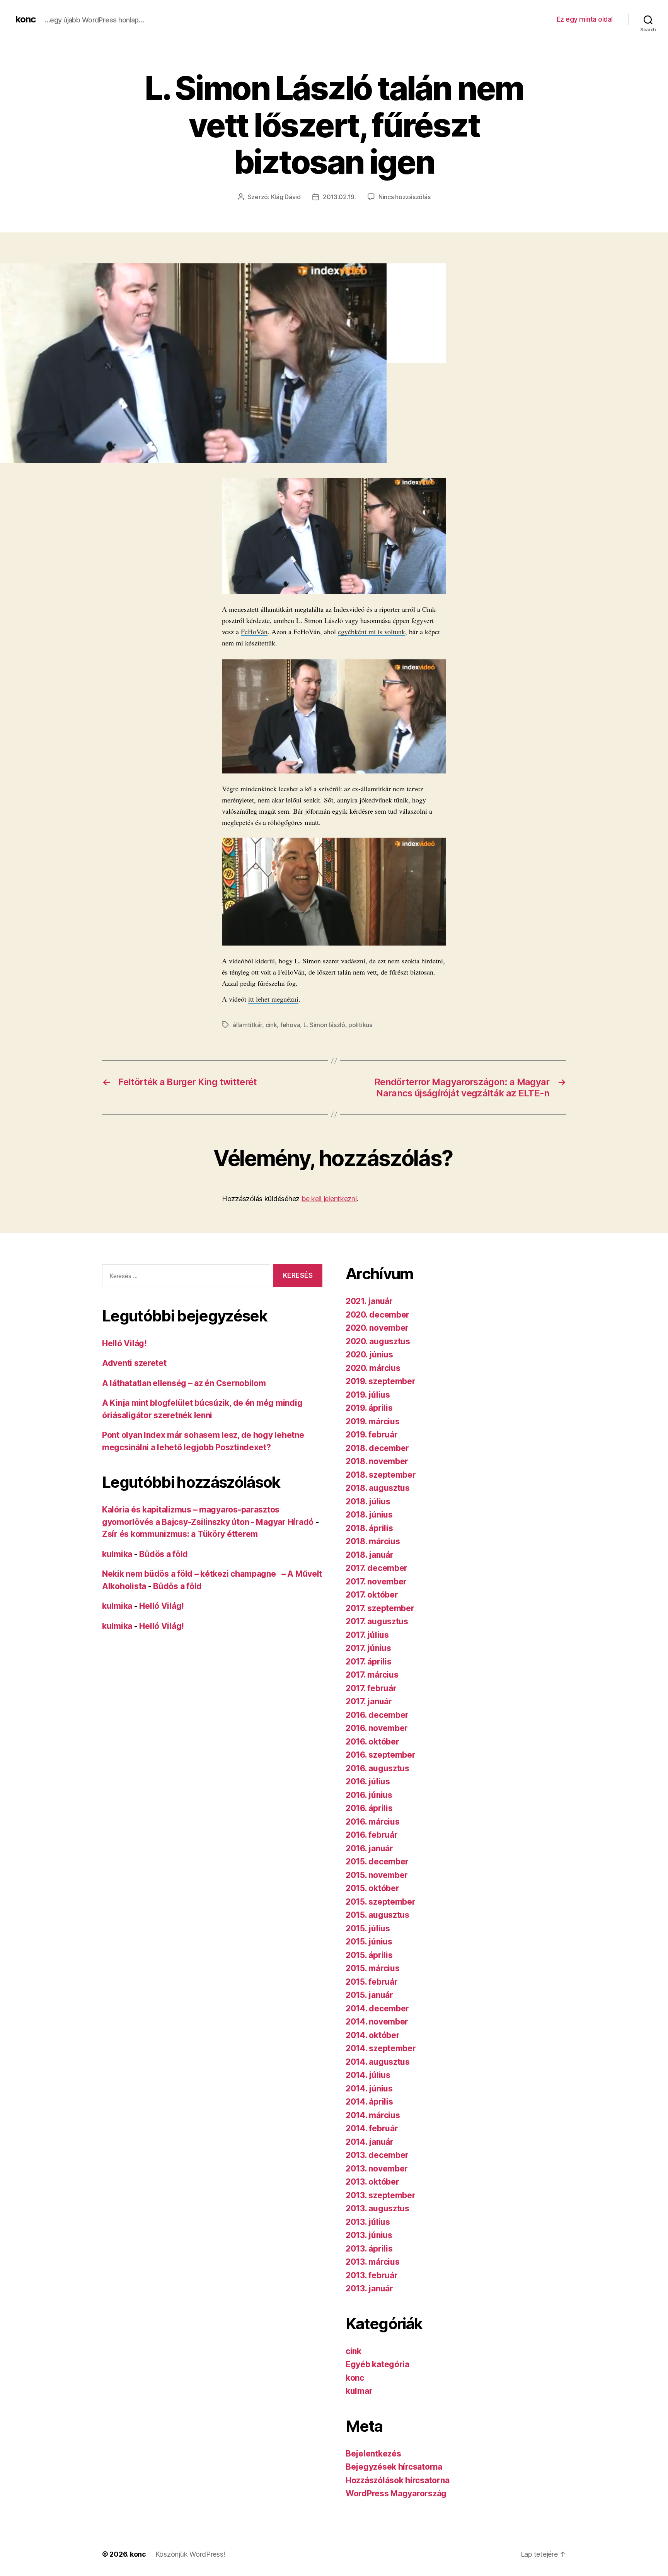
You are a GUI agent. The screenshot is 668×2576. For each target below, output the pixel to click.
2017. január (369, 1701)
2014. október (373, 2035)
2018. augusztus (378, 1488)
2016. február (372, 1835)
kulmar (359, 2391)
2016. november (377, 1728)
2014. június (369, 2089)
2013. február (372, 2275)
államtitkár (247, 1025)
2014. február (372, 2128)
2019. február (372, 1435)
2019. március (373, 1421)
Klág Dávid (286, 197)
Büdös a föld (164, 1554)
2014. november (377, 2022)
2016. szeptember (381, 1755)
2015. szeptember (381, 1902)
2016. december (377, 1715)
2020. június (369, 1355)
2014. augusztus (378, 2062)
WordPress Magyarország (396, 2493)
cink (271, 1025)
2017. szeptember (380, 1608)
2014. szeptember (381, 2048)
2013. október (372, 2182)
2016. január (369, 1848)
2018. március (373, 1541)
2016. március (373, 1822)
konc (26, 19)
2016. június (369, 1795)
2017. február (371, 1688)
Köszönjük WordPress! (190, 2554)
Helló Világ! (124, 1343)
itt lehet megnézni (273, 999)
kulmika (117, 1554)
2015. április (369, 1955)
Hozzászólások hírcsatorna (397, 2480)
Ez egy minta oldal (585, 19)
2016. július (368, 1781)
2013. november (377, 2169)
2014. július (368, 2075)
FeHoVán (254, 632)
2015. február (372, 1982)
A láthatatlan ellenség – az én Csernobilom (184, 1383)
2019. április (369, 1408)
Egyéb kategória (377, 2364)
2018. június (369, 1515)
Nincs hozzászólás (404, 197)
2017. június (368, 1648)
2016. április (369, 1808)
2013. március (373, 2262)
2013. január (369, 2288)
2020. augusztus (378, 1341)
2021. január (369, 1301)
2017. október (372, 1595)
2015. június (369, 1942)
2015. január (369, 1995)
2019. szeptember (381, 1381)
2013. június (369, 2235)
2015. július (368, 1928)
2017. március (372, 1675)
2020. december (377, 1315)
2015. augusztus (377, 1915)
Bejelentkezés (373, 2454)
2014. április (369, 2102)
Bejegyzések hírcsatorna (394, 2467)
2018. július (368, 1501)
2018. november (377, 1461)
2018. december (377, 1448)
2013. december (377, 2155)
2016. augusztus (377, 1768)
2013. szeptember (381, 2195)
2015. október (372, 1888)
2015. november (377, 1875)
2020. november (377, 1328)
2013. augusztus (377, 2208)
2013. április (369, 2249)
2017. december (377, 1568)
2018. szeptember (381, 1475)
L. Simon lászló (324, 1025)
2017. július (367, 1635)
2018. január (370, 1555)
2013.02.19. (339, 197)
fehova (290, 1025)
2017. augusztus (377, 1621)
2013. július (368, 2222)
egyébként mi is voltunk (371, 632)
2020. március (373, 1368)
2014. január (370, 2142)
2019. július (368, 1395)
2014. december (377, 2008)
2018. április (369, 1528)
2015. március (373, 1968)
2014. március (373, 2115)
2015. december (377, 1862)
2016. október (372, 1742)
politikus (360, 1025)
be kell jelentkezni (329, 1199)
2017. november (376, 1582)
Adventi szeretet (134, 1363)
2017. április (369, 1662)
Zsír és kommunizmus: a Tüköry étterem (180, 1534)
